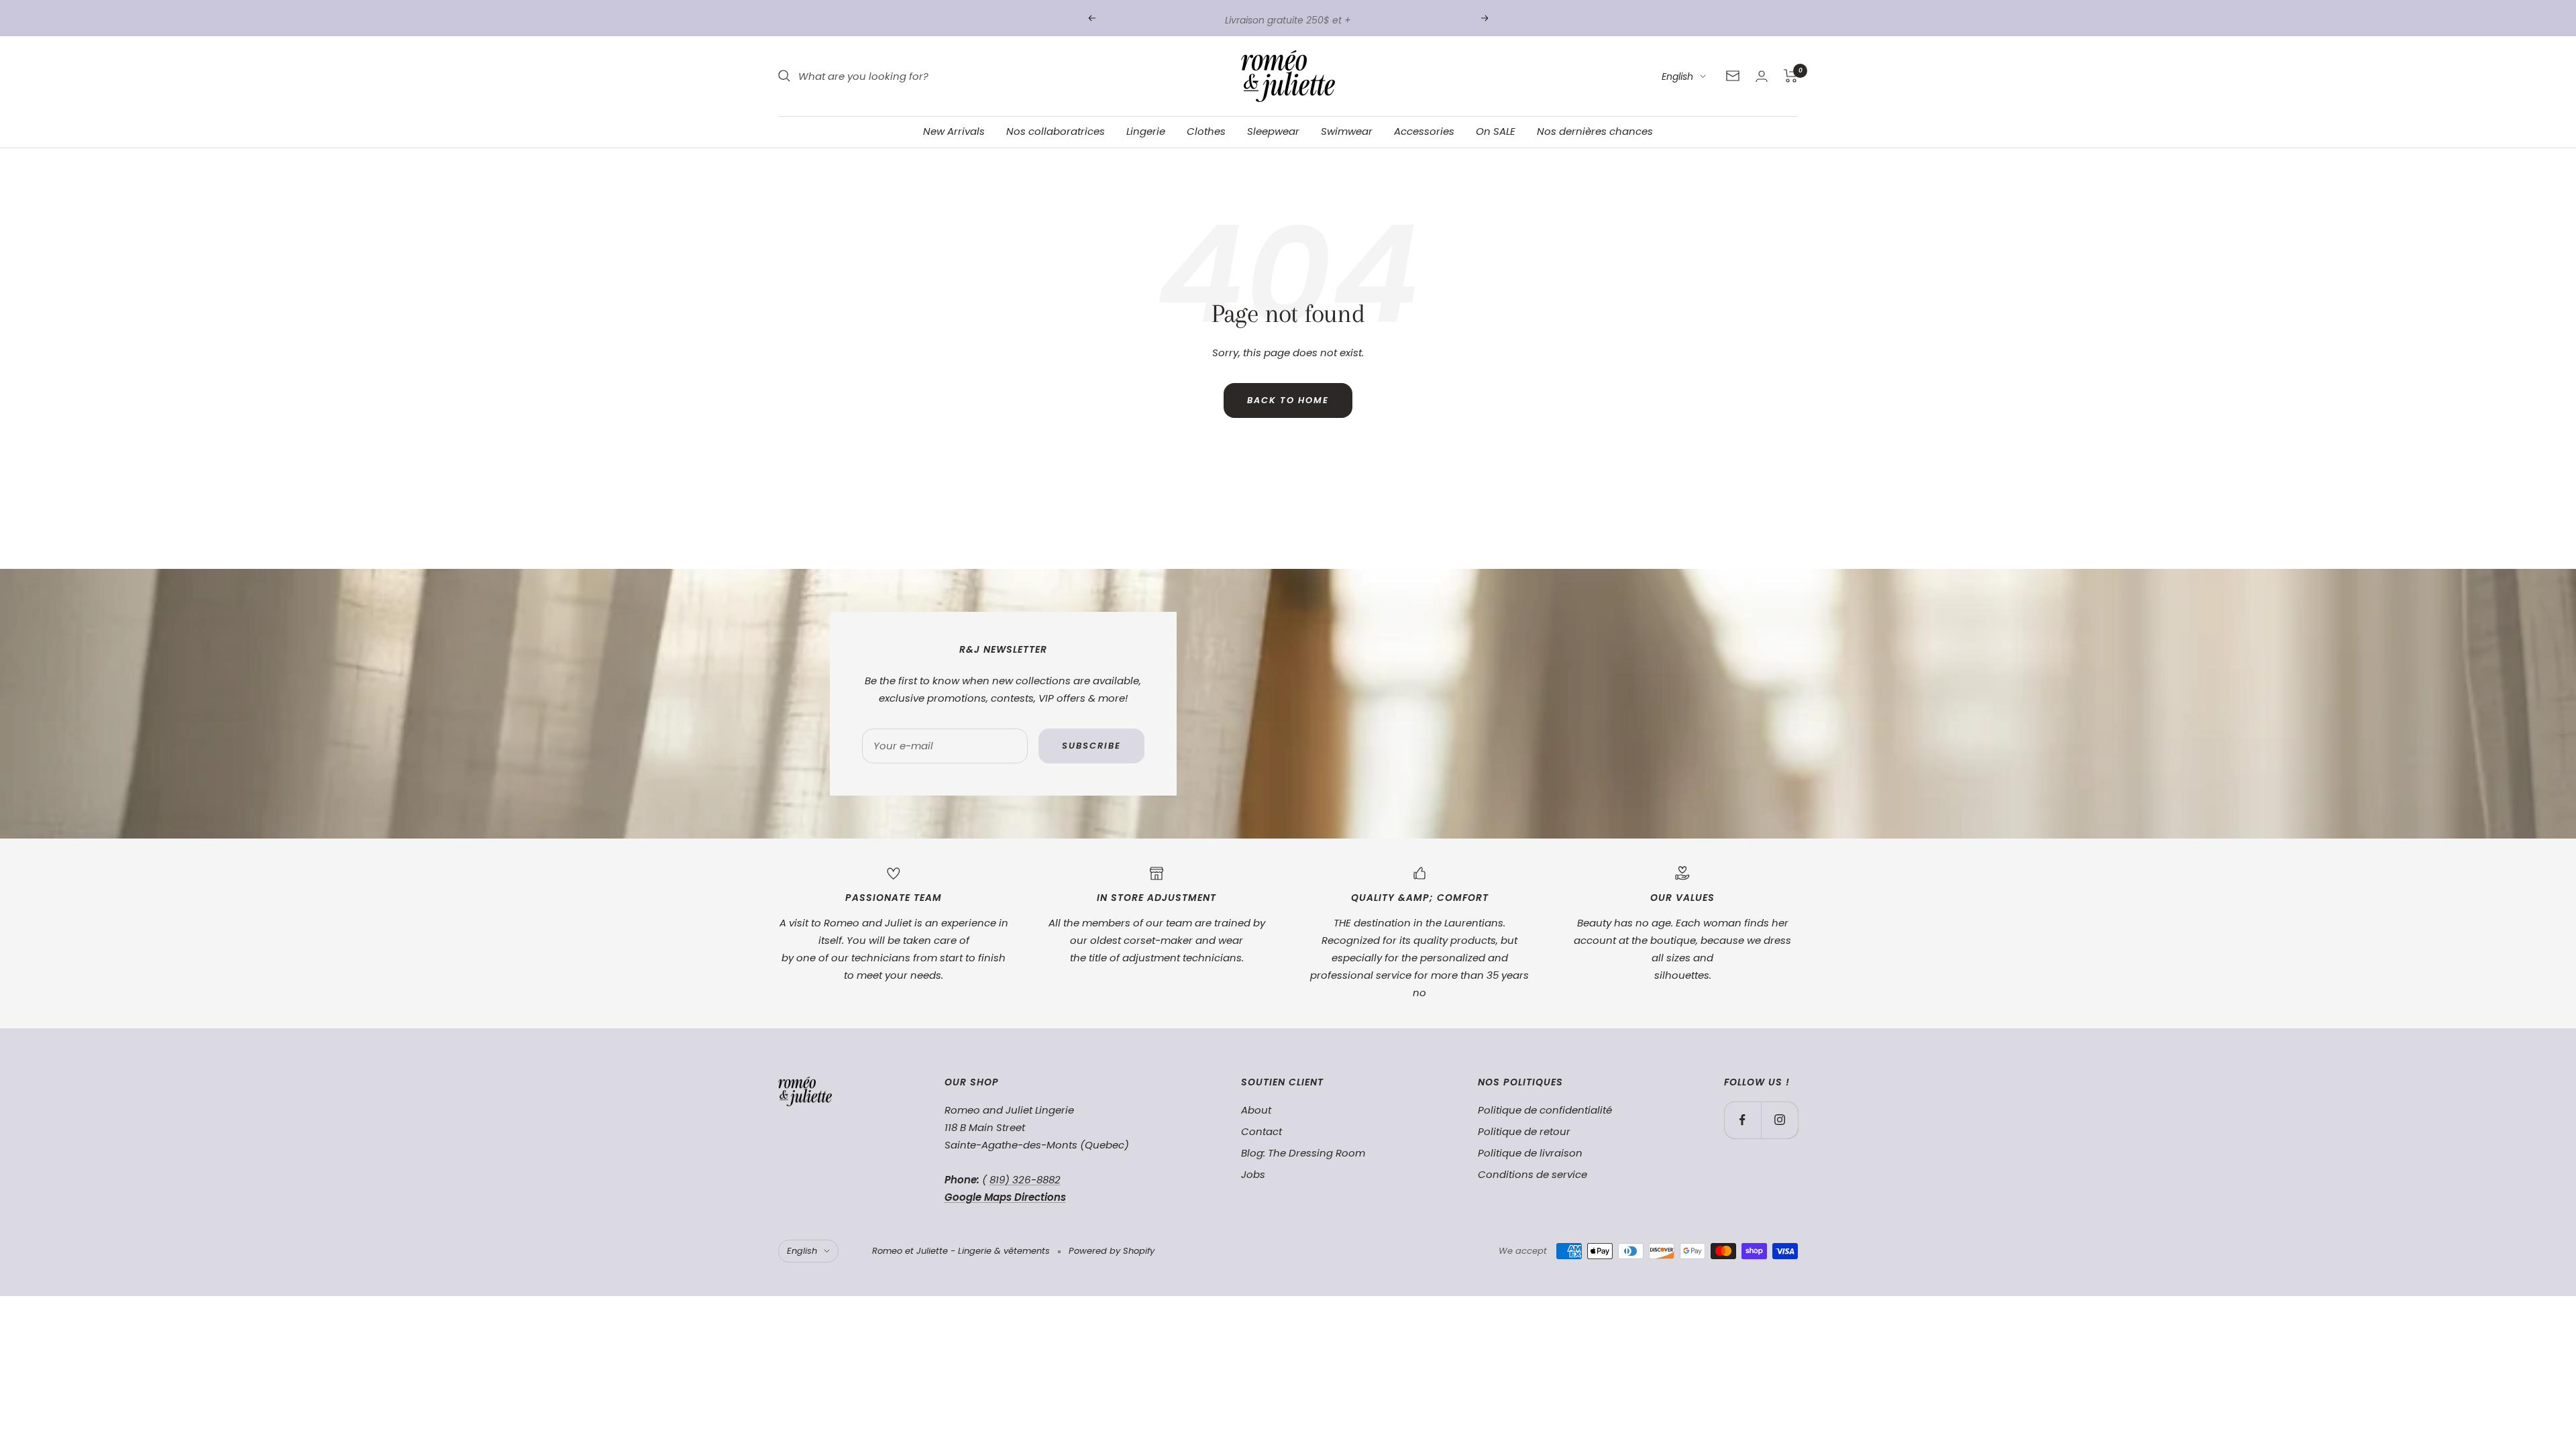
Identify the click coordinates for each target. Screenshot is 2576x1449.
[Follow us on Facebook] (1742, 1120)
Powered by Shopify (1112, 1251)
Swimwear (1347, 131)
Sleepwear (1273, 131)
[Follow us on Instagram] (1779, 1120)
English (1677, 76)
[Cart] (1791, 76)
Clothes (1206, 131)
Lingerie (1146, 131)
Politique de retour (1524, 1131)
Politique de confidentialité (1545, 1110)
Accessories (1424, 131)
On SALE (1496, 131)
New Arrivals (954, 131)
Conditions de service (1533, 1174)
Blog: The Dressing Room (1303, 1153)
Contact (1262, 1131)
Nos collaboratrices (1056, 131)
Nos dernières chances (1595, 131)
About (1256, 1110)
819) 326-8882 (1025, 1180)
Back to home (1288, 400)
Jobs (1253, 1174)
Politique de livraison (1530, 1153)
